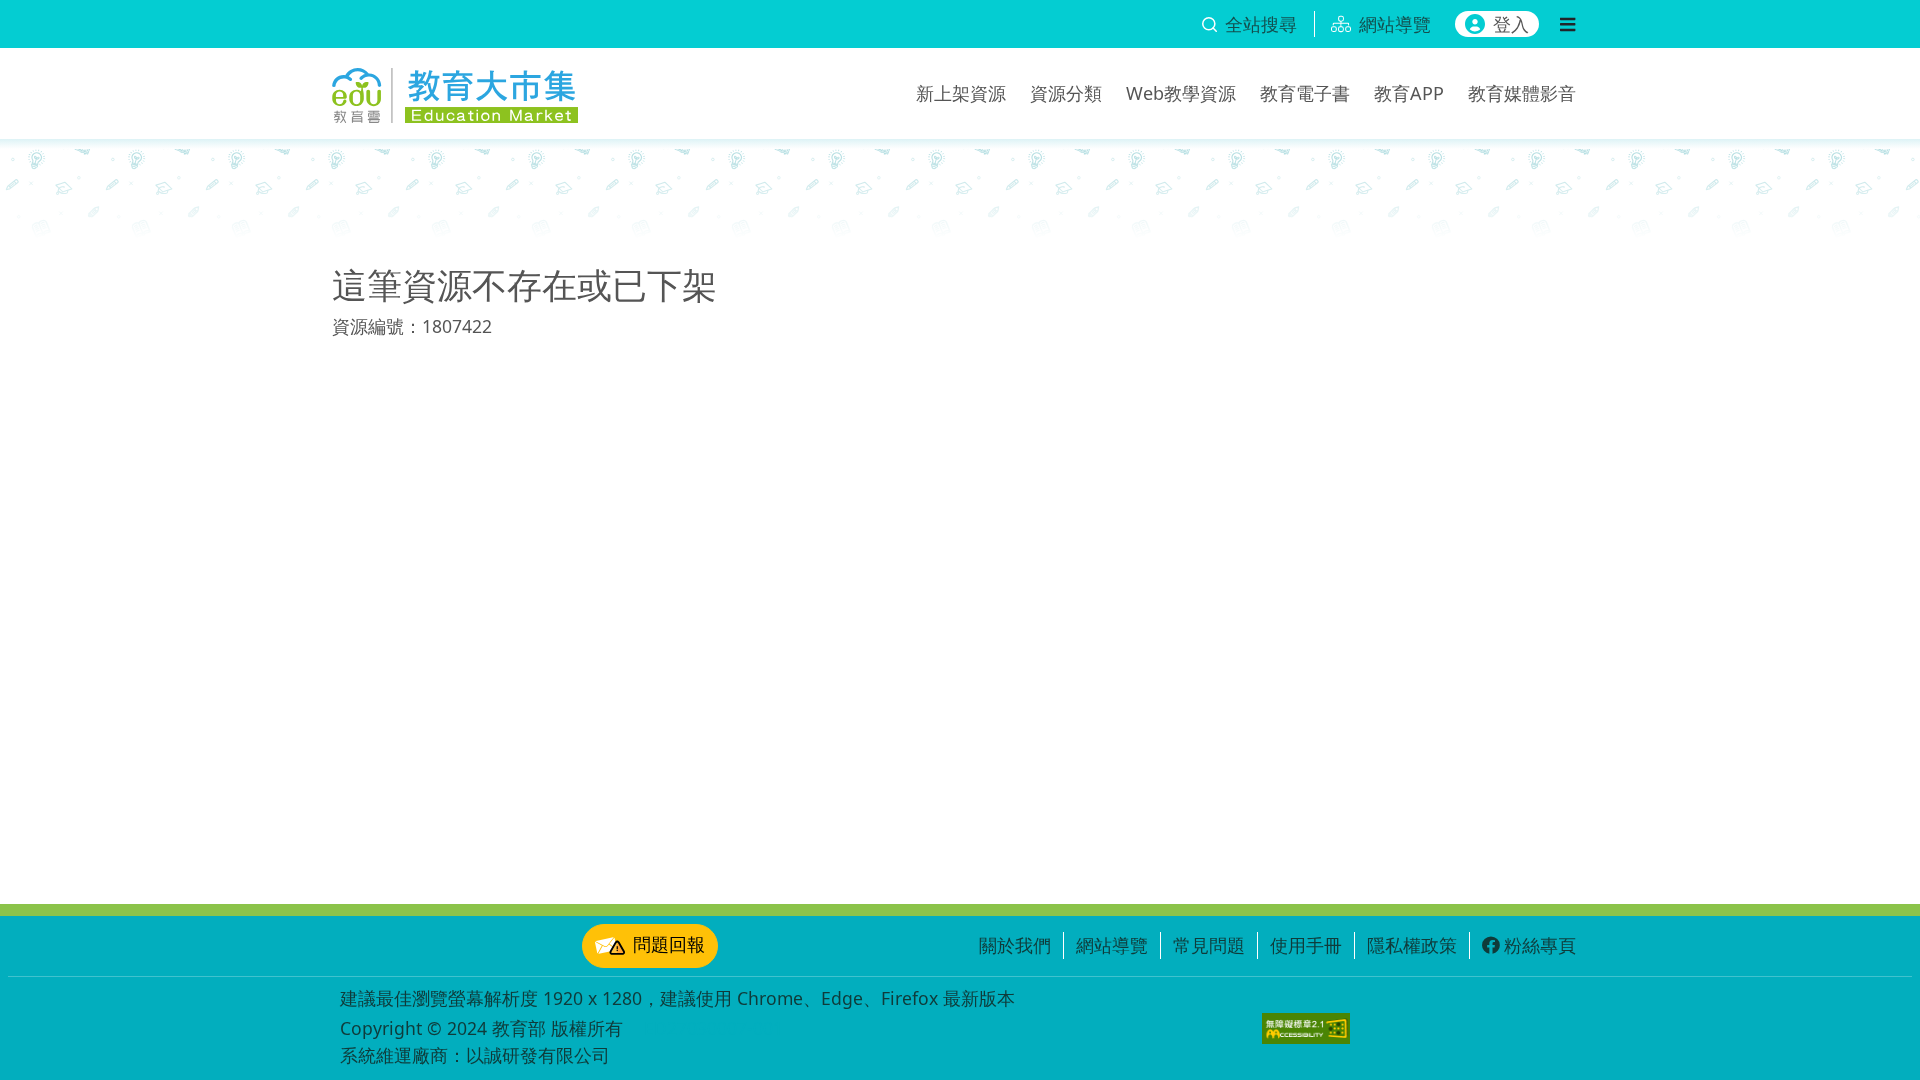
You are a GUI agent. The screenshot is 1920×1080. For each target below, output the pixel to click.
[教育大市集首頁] (455, 90)
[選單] (1567, 24)
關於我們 (1015, 945)
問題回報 (669, 944)
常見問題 (1209, 945)
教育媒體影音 (1522, 93)
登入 (1511, 24)
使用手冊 (1306, 945)
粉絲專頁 (1540, 945)
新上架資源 (961, 93)
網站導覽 (1112, 945)
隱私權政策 (1412, 945)
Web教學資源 (1181, 93)
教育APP (1409, 93)
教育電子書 (1305, 93)
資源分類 (1066, 93)
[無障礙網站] (1306, 1028)
